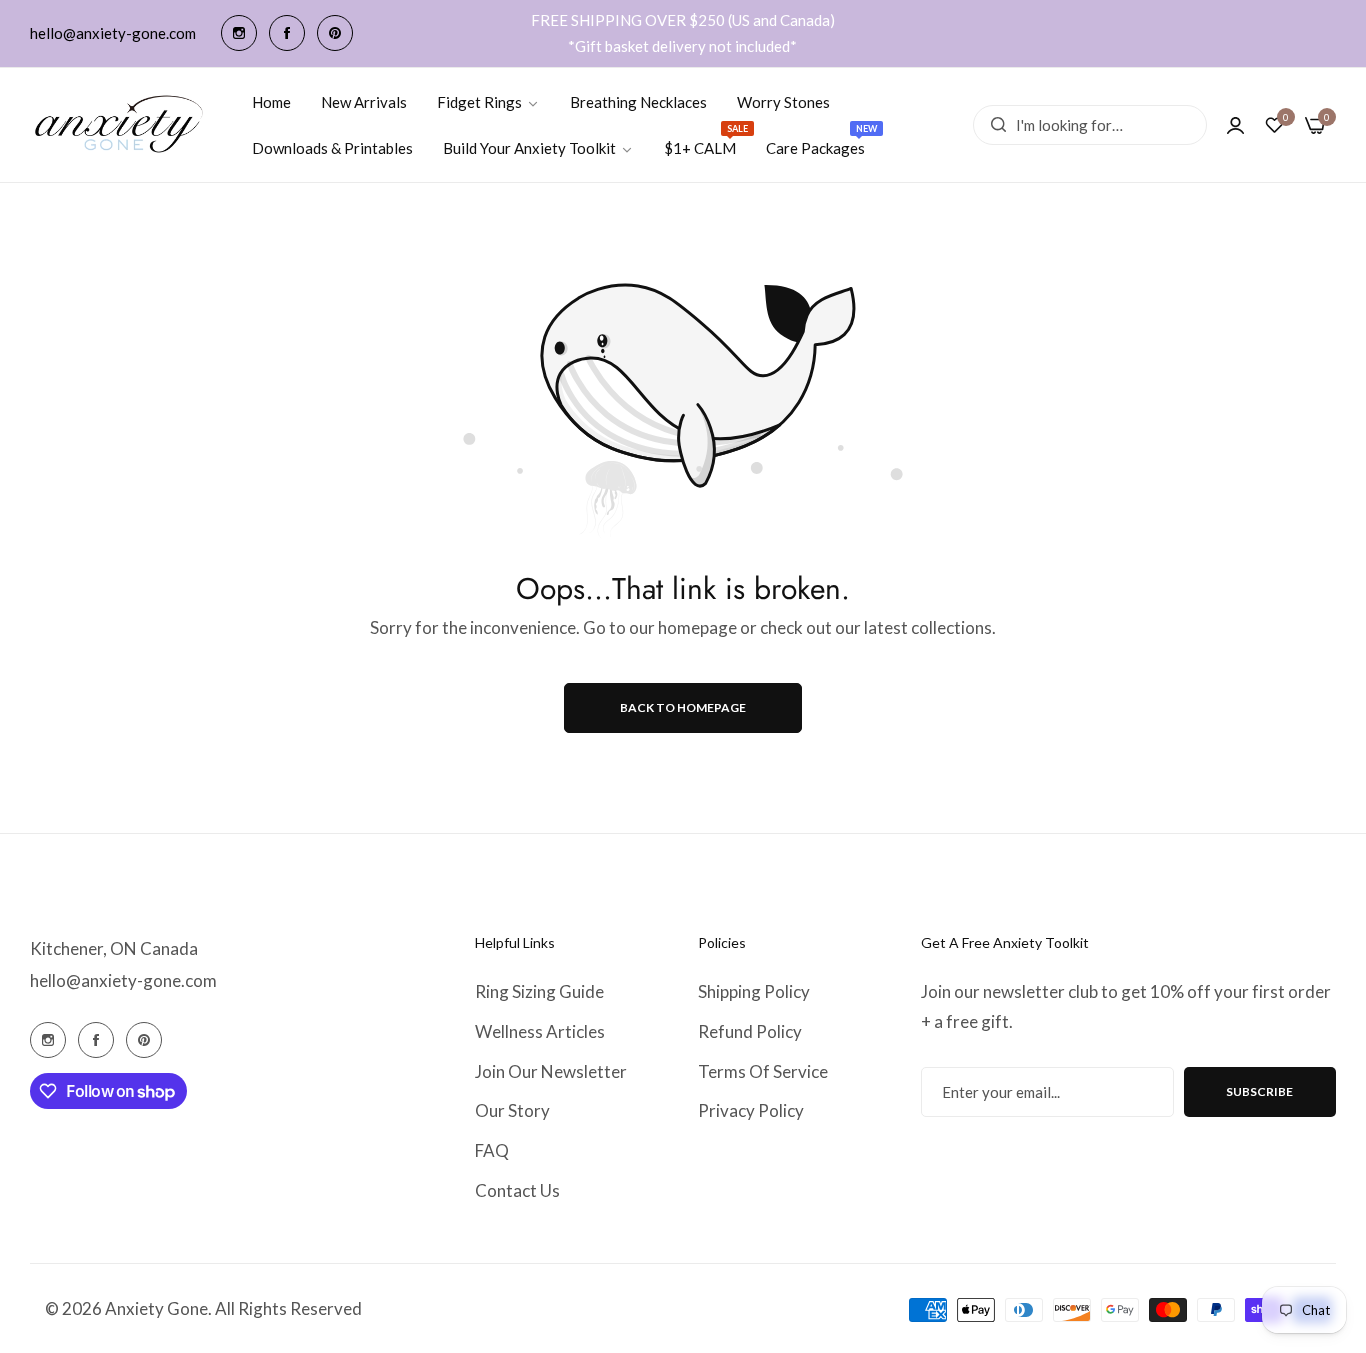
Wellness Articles (540, 1031)
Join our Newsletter (551, 1071)
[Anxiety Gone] (120, 125)
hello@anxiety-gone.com (123, 980)
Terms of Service (763, 1071)
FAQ (492, 1150)
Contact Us (517, 1190)
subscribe (1259, 1091)
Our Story (512, 1110)
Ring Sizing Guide (539, 991)
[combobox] (1090, 125)
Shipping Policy (754, 991)
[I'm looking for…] (993, 125)
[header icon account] (1235, 125)
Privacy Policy (751, 1110)
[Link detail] (239, 33)
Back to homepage (683, 707)
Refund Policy (750, 1031)
